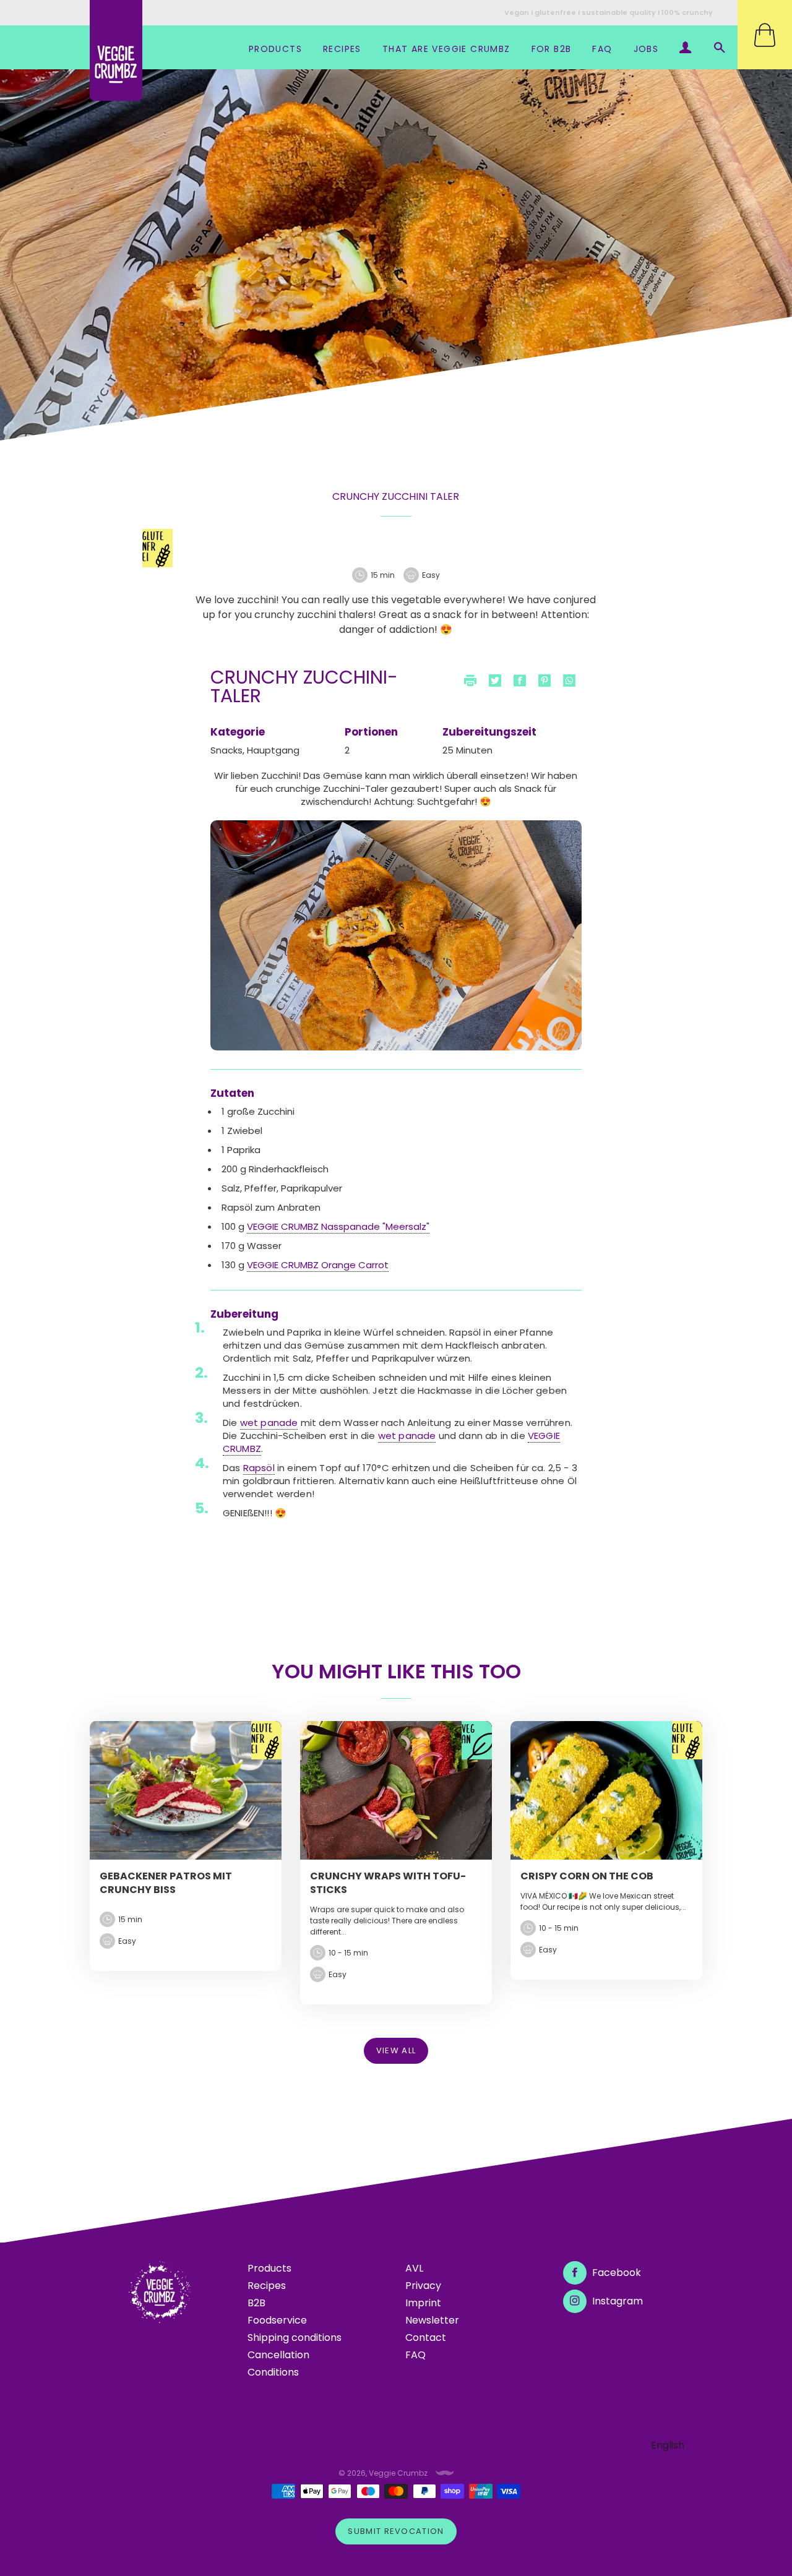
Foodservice (277, 2320)
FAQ (602, 49)
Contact (426, 2338)
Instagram (616, 2301)
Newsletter (432, 2320)
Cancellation (278, 2355)
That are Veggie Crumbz (446, 49)
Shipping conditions (295, 2338)
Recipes (342, 49)
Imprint (423, 2303)
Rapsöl (259, 1468)
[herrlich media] (445, 2473)
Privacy (423, 2286)
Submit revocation (396, 2531)
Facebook (615, 2273)
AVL (414, 2268)
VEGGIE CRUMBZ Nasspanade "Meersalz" (338, 1226)
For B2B (552, 49)
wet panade (269, 1423)
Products (275, 49)
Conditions (273, 2372)
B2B (256, 2303)
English (668, 2445)
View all (396, 2050)
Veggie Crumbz (398, 2473)
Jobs (646, 49)
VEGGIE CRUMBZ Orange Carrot (318, 1265)
